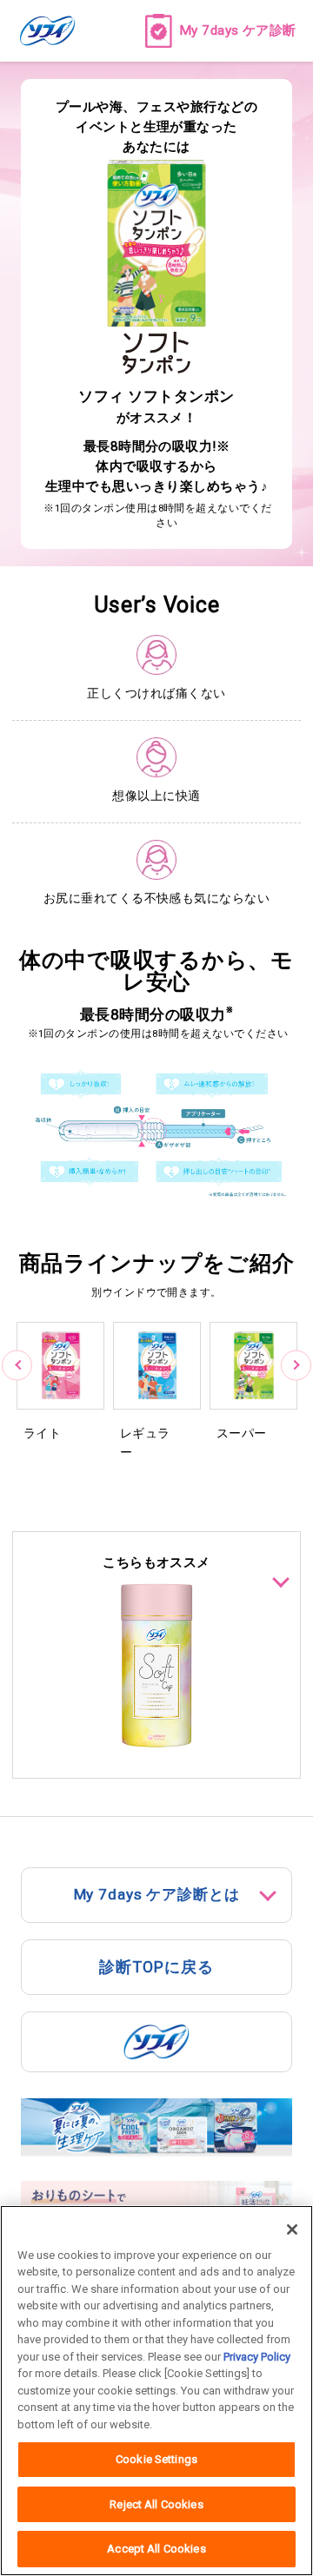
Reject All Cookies (156, 2504)
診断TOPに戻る (156, 1967)
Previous (17, 1366)
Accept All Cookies (156, 2549)
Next (296, 1366)
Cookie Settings (156, 2459)
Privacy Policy (257, 2357)
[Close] (292, 2229)
